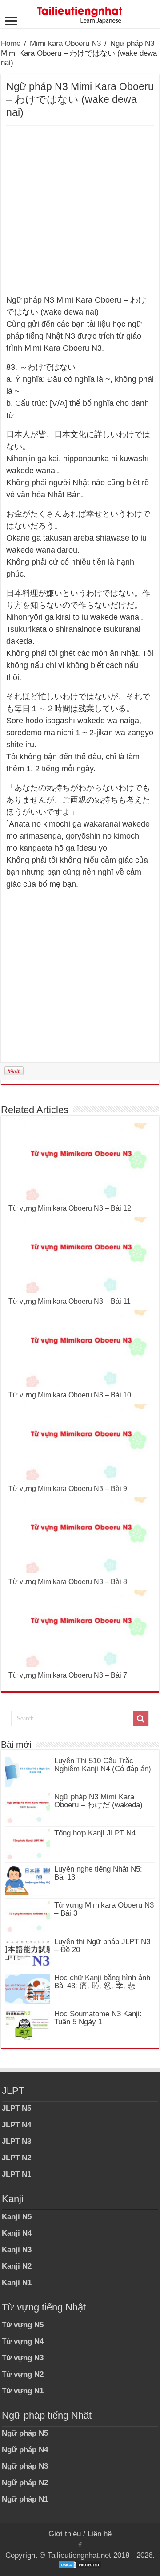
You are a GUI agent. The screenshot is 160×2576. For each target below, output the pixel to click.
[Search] (141, 1719)
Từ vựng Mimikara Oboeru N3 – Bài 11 (70, 1301)
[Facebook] (80, 2545)
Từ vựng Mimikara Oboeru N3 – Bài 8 (68, 1582)
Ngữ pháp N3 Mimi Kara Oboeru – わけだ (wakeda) (98, 1801)
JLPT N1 (16, 2174)
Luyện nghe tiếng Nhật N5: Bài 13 (98, 1873)
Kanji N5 (17, 2217)
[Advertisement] (80, 210)
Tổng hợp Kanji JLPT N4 (95, 1833)
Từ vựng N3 (23, 2358)
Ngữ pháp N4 (25, 2450)
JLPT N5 (16, 2108)
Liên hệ (100, 2534)
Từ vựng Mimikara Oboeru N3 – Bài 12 (70, 1208)
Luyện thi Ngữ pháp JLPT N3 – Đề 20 (102, 1946)
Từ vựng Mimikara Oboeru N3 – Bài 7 (68, 1675)
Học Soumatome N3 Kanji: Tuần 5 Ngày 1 (98, 2018)
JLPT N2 (16, 2158)
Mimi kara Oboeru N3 (65, 43)
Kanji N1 (17, 2283)
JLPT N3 (16, 2141)
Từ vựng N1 (23, 2391)
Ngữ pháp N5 (25, 2433)
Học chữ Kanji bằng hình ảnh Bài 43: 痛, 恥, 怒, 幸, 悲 (102, 1982)
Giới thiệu (65, 2534)
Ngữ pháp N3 (25, 2466)
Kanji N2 (17, 2266)
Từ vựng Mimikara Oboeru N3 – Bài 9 (68, 1489)
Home (11, 43)
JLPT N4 (16, 2125)
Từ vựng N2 (23, 2374)
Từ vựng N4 (23, 2341)
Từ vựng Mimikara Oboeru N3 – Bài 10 (70, 1395)
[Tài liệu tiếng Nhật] (80, 13)
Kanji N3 (17, 2250)
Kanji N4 (17, 2233)
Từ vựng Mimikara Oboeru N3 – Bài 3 (104, 1909)
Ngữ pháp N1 (25, 2499)
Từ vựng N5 (23, 2325)
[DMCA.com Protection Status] (80, 2564)
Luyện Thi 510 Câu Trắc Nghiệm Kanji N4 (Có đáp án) (103, 1765)
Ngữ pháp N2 (25, 2483)
